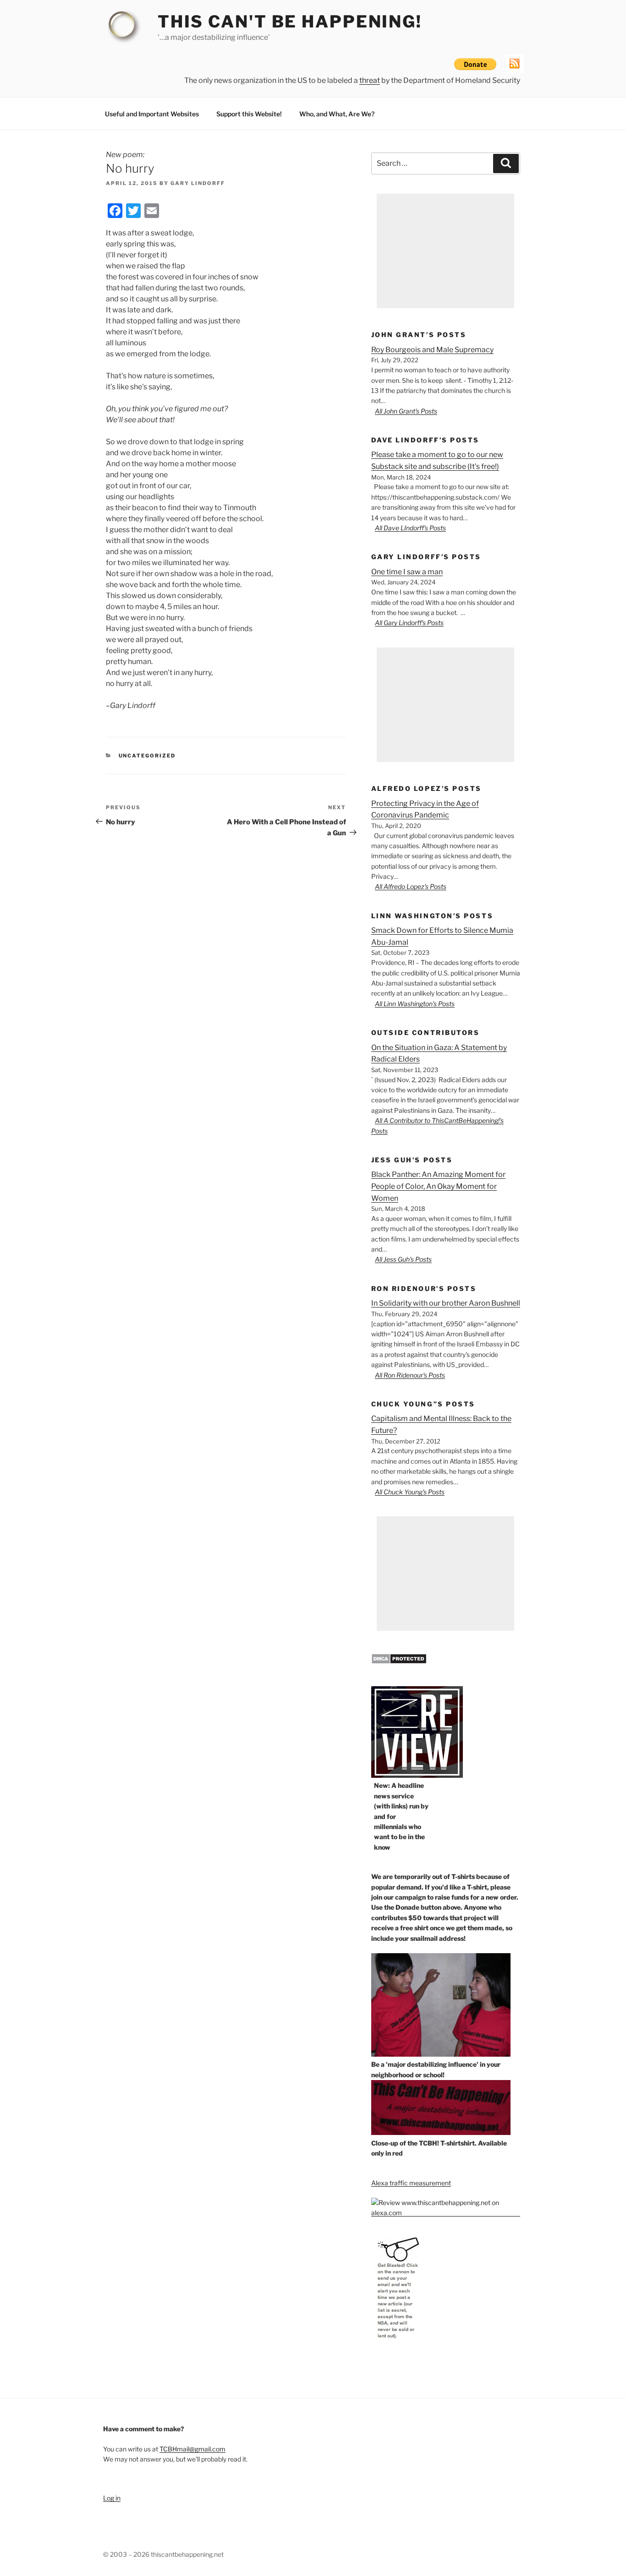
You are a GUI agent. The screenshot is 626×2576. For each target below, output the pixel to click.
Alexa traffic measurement (411, 2183)
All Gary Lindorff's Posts (409, 623)
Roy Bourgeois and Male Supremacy (432, 350)
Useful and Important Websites (152, 114)
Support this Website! (249, 114)
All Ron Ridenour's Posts (410, 1375)
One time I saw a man (407, 572)
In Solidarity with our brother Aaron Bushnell (446, 1303)
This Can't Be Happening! (290, 22)
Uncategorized (147, 756)
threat (370, 80)
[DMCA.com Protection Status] (399, 1662)
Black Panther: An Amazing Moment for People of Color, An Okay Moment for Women (438, 1186)
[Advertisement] (445, 251)
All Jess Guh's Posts (403, 1259)
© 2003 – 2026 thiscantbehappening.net (163, 2554)
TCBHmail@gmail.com (192, 2449)
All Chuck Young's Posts (410, 1492)
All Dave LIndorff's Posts (410, 528)
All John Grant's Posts (406, 411)
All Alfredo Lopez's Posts (411, 886)
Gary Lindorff (198, 183)
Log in (112, 2498)
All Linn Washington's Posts (415, 1004)
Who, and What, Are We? (337, 114)
